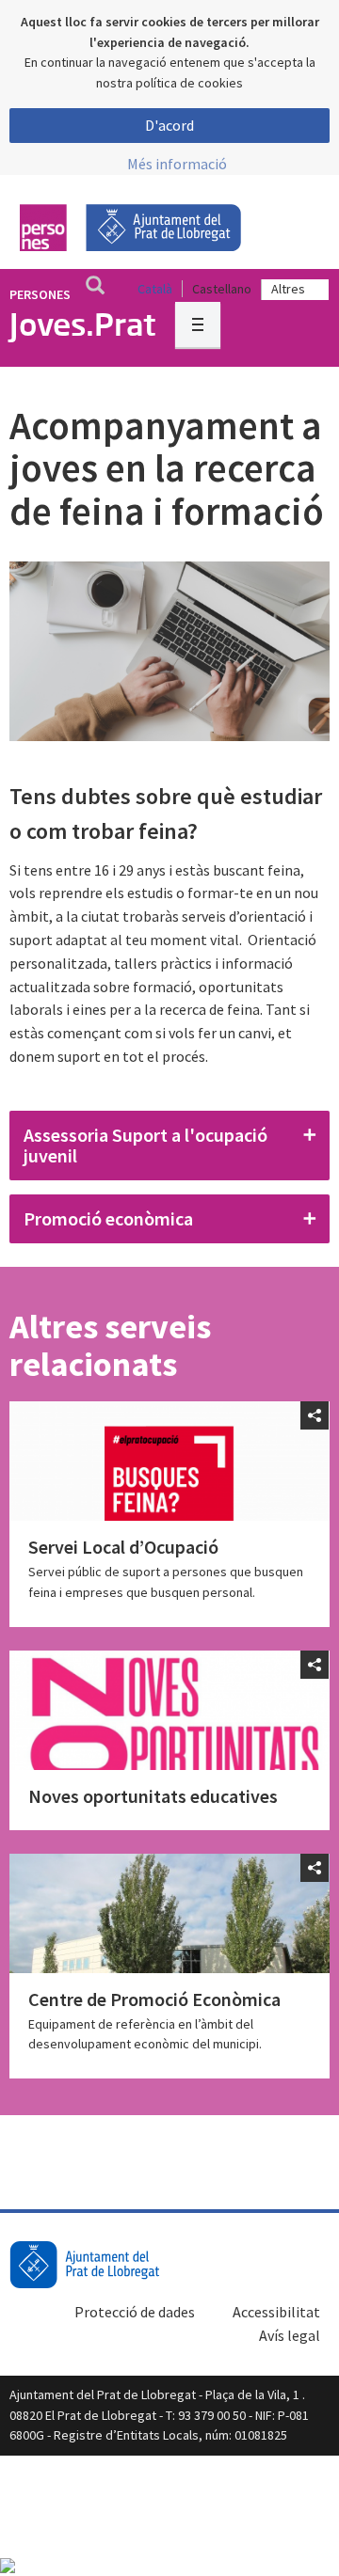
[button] (169, 1146)
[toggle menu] (198, 324)
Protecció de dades (135, 2312)
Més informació (177, 164)
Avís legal (290, 2335)
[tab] (169, 1146)
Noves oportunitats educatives (153, 1796)
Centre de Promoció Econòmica (154, 1999)
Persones (40, 294)
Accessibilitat (276, 2312)
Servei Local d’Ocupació (123, 1547)
